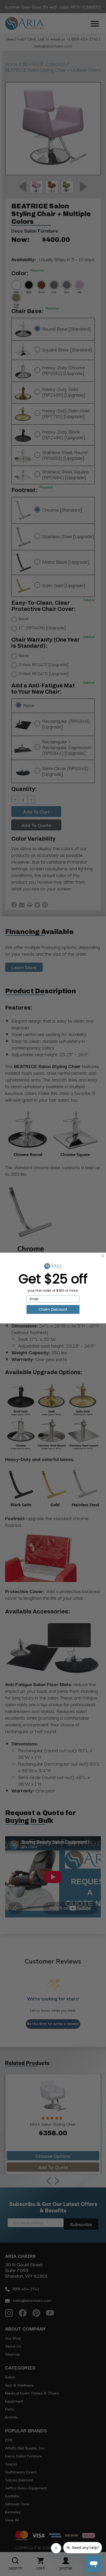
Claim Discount (53, 1309)
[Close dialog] (103, 1256)
